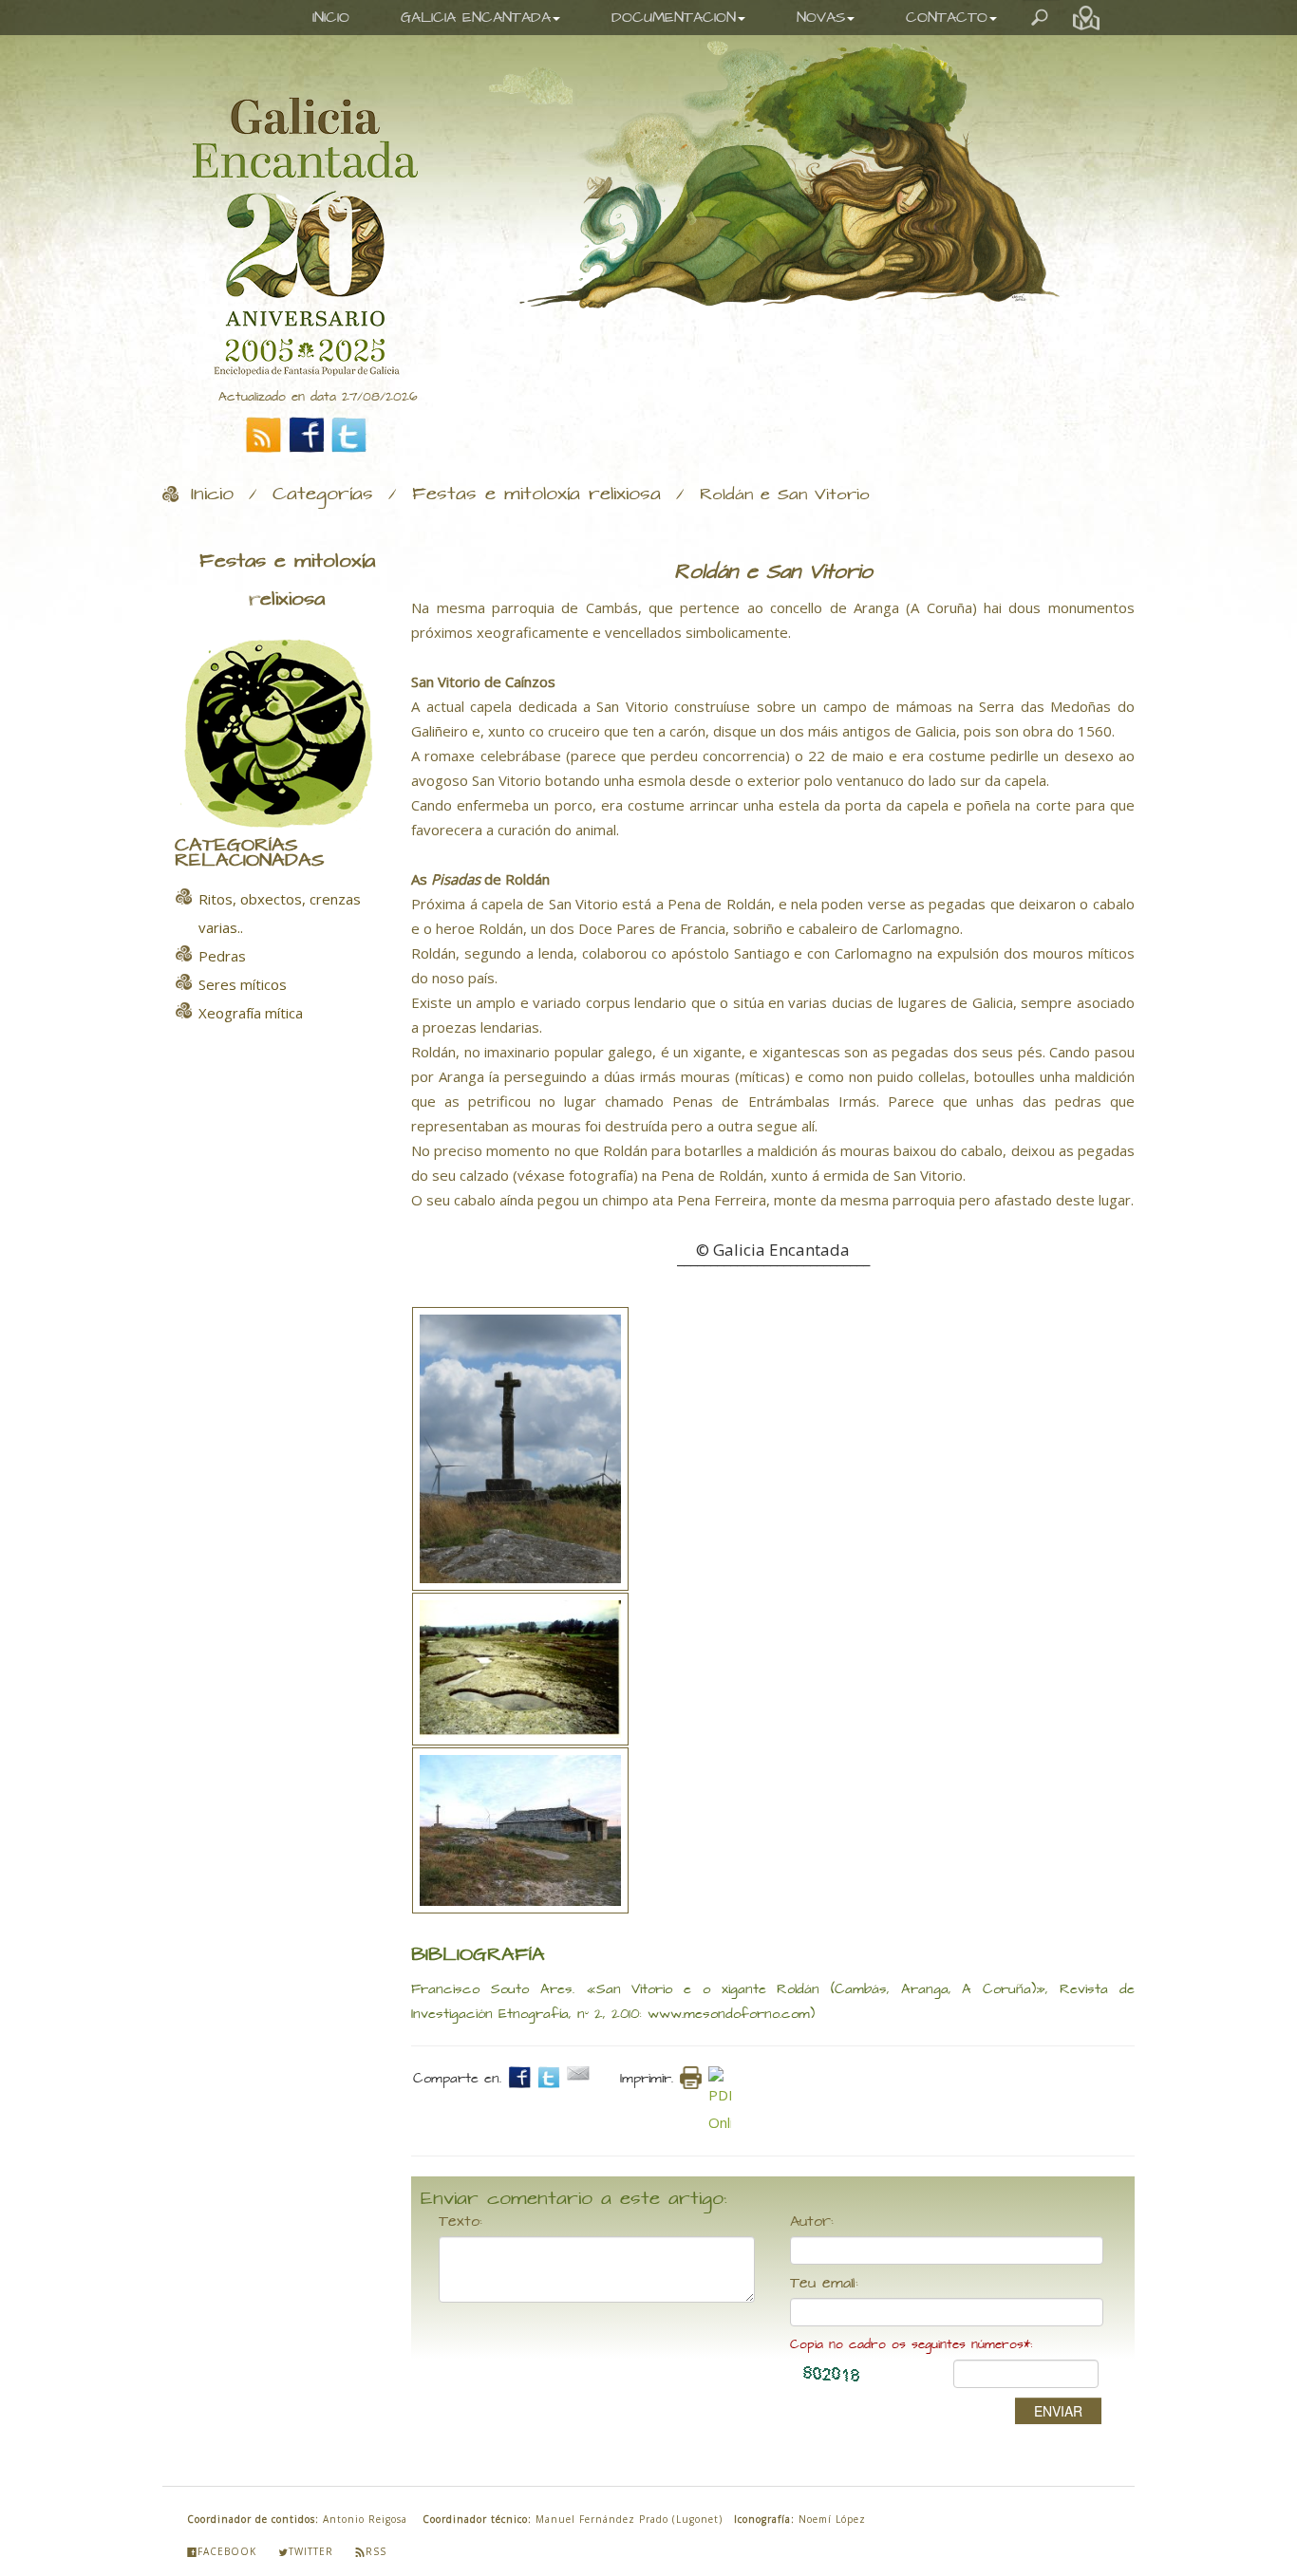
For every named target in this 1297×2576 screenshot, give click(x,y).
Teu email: (824, 2284)
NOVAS (821, 18)
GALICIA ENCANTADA (476, 18)
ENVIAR (1058, 2411)
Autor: (812, 2222)
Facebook (227, 2551)
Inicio (212, 495)
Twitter (311, 2551)
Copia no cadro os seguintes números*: (911, 2345)
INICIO (331, 18)
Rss (376, 2551)
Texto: (461, 2222)
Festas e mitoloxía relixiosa (536, 495)
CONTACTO (947, 18)
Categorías (323, 495)
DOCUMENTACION (674, 18)
